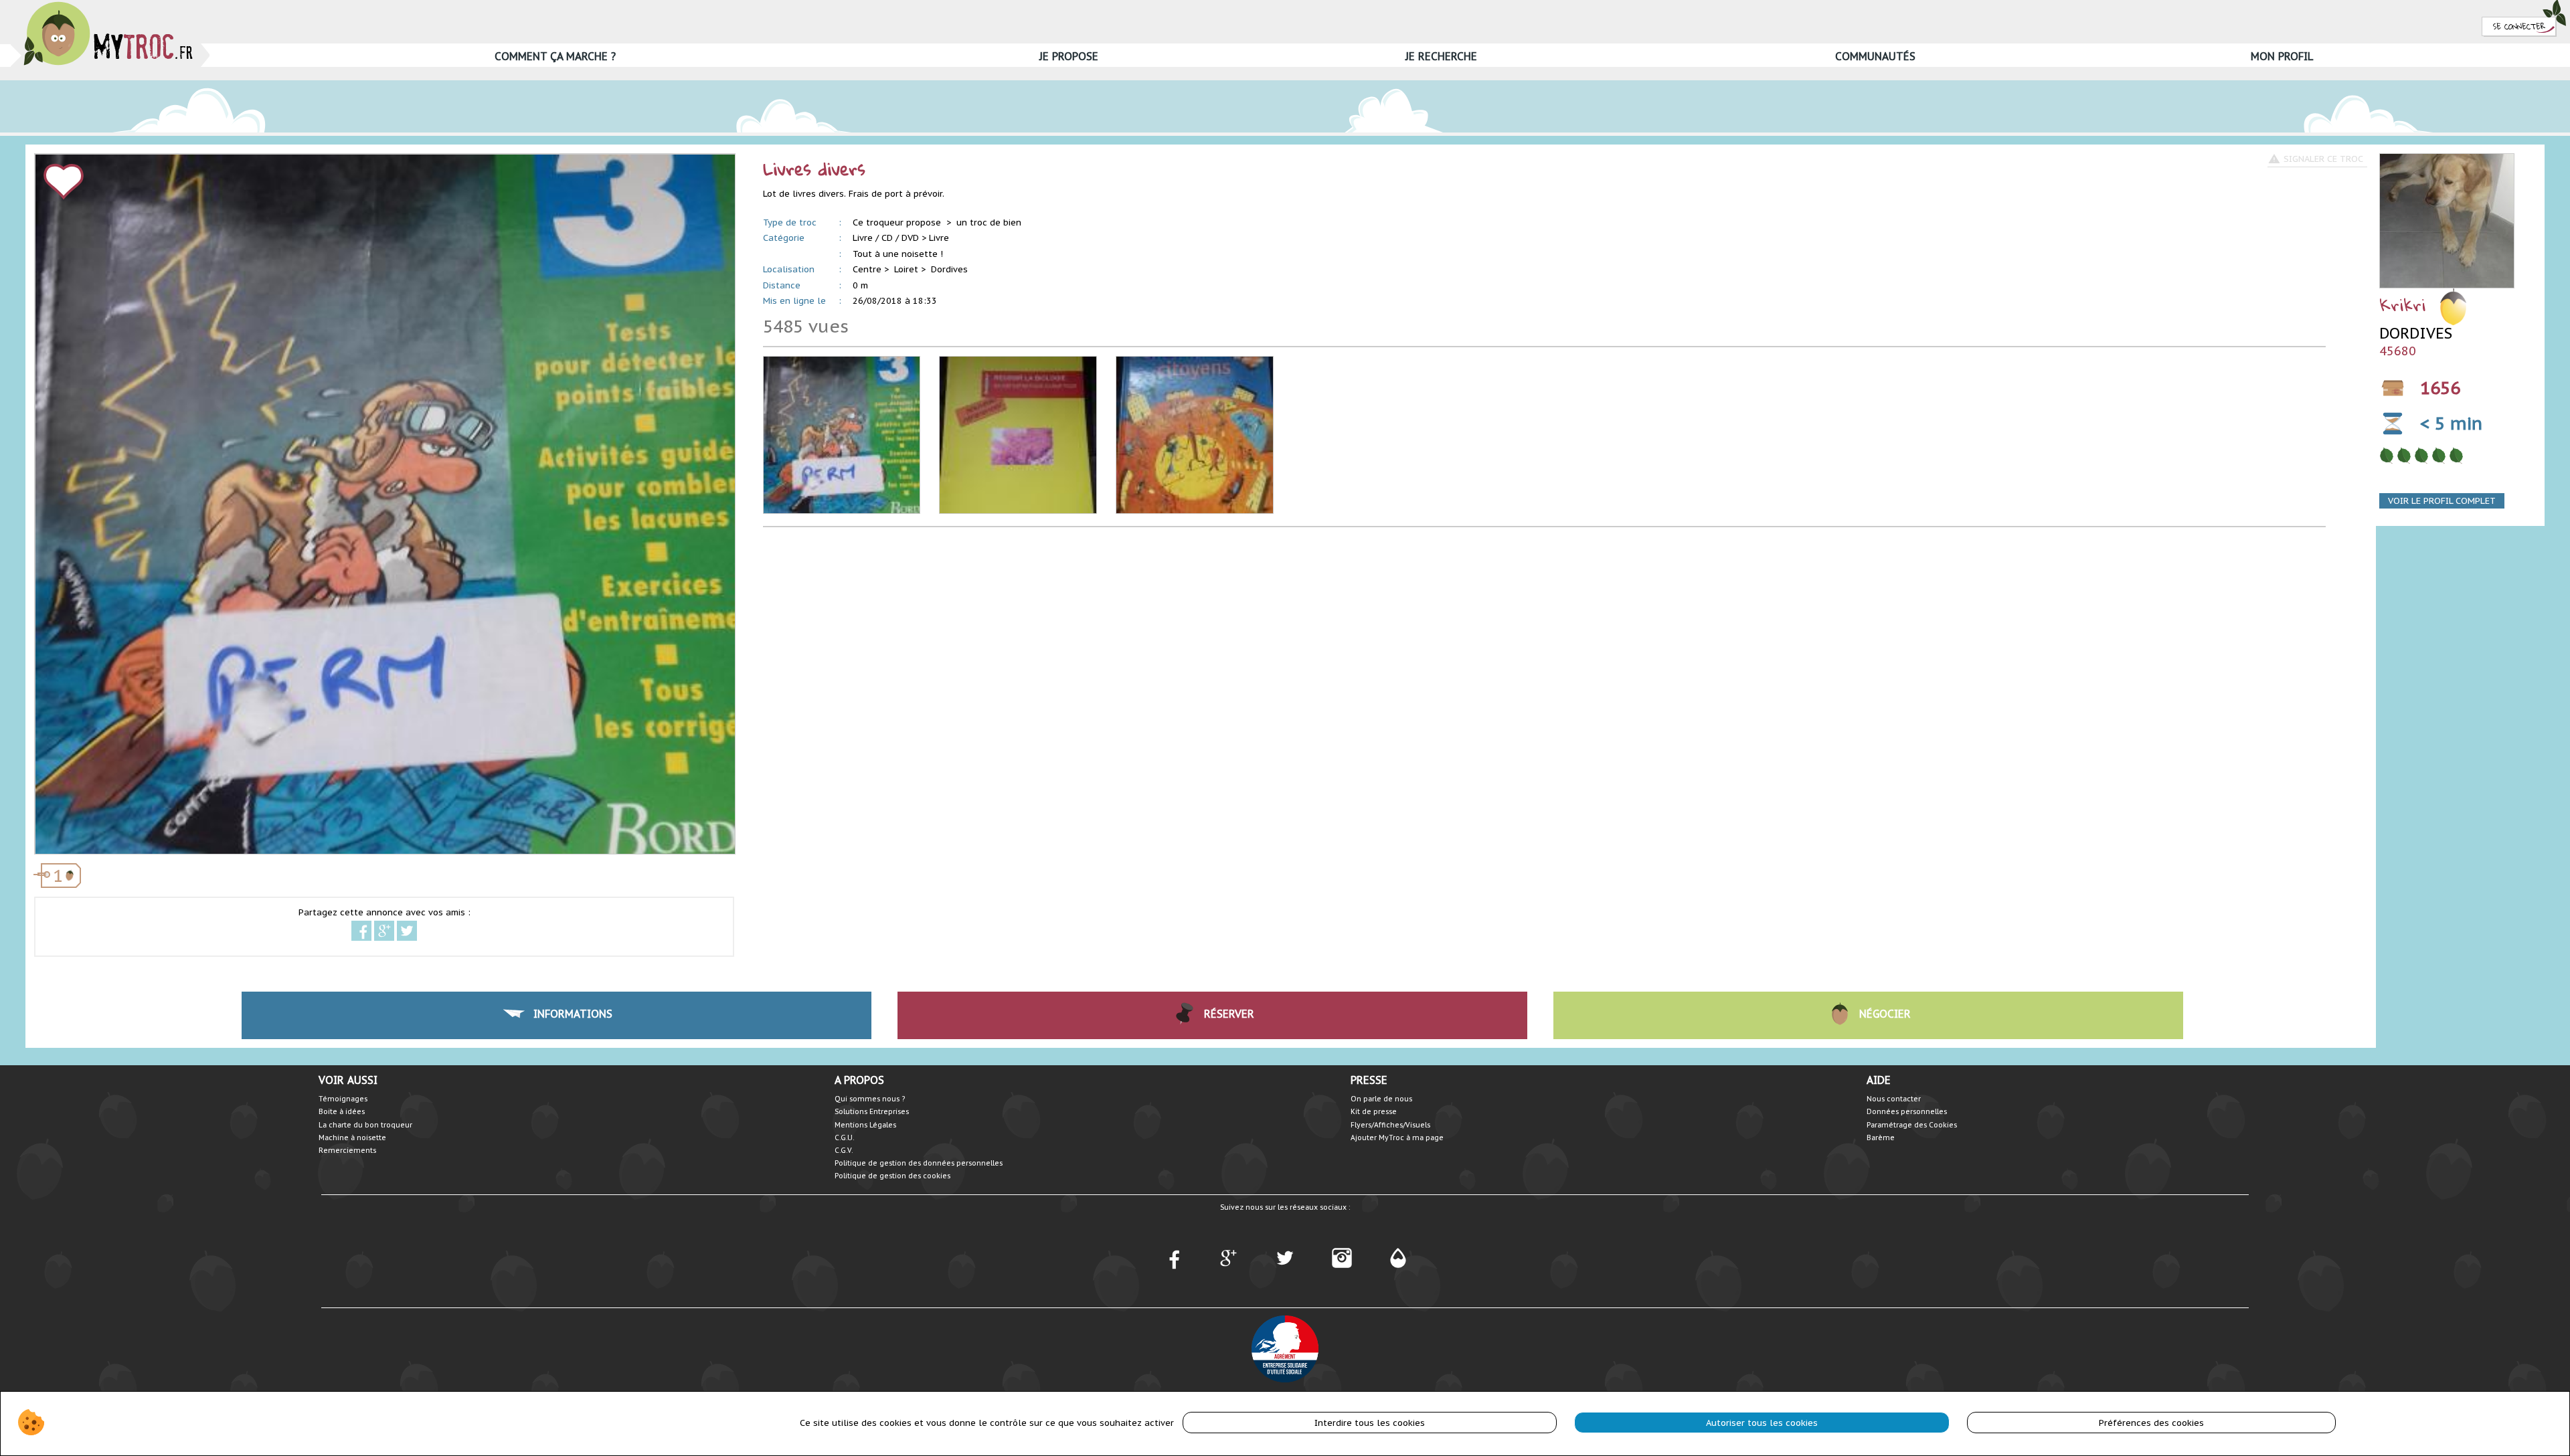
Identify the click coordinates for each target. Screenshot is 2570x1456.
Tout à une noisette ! (898, 254)
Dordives (949, 269)
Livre (939, 238)
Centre (867, 269)
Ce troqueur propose (898, 222)
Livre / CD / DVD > (889, 238)
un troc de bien (989, 222)
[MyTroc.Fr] (108, 6)
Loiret (906, 269)
